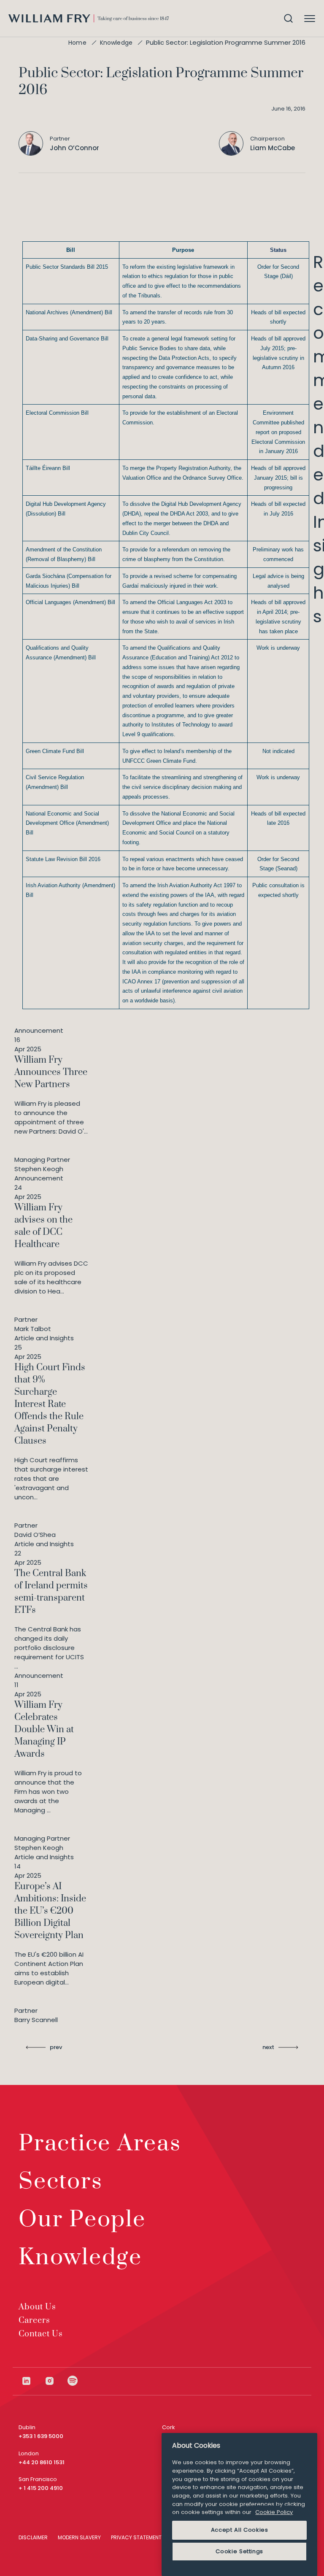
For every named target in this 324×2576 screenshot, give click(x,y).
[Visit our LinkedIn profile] (33, 2381)
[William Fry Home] (89, 18)
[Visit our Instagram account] (56, 2381)
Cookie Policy (274, 2512)
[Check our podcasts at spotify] (73, 2381)
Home (77, 43)
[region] (239, 2504)
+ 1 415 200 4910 (41, 2488)
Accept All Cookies (240, 2530)
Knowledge (116, 43)
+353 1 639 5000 (41, 2436)
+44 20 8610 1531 (42, 2462)
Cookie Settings (239, 2551)
